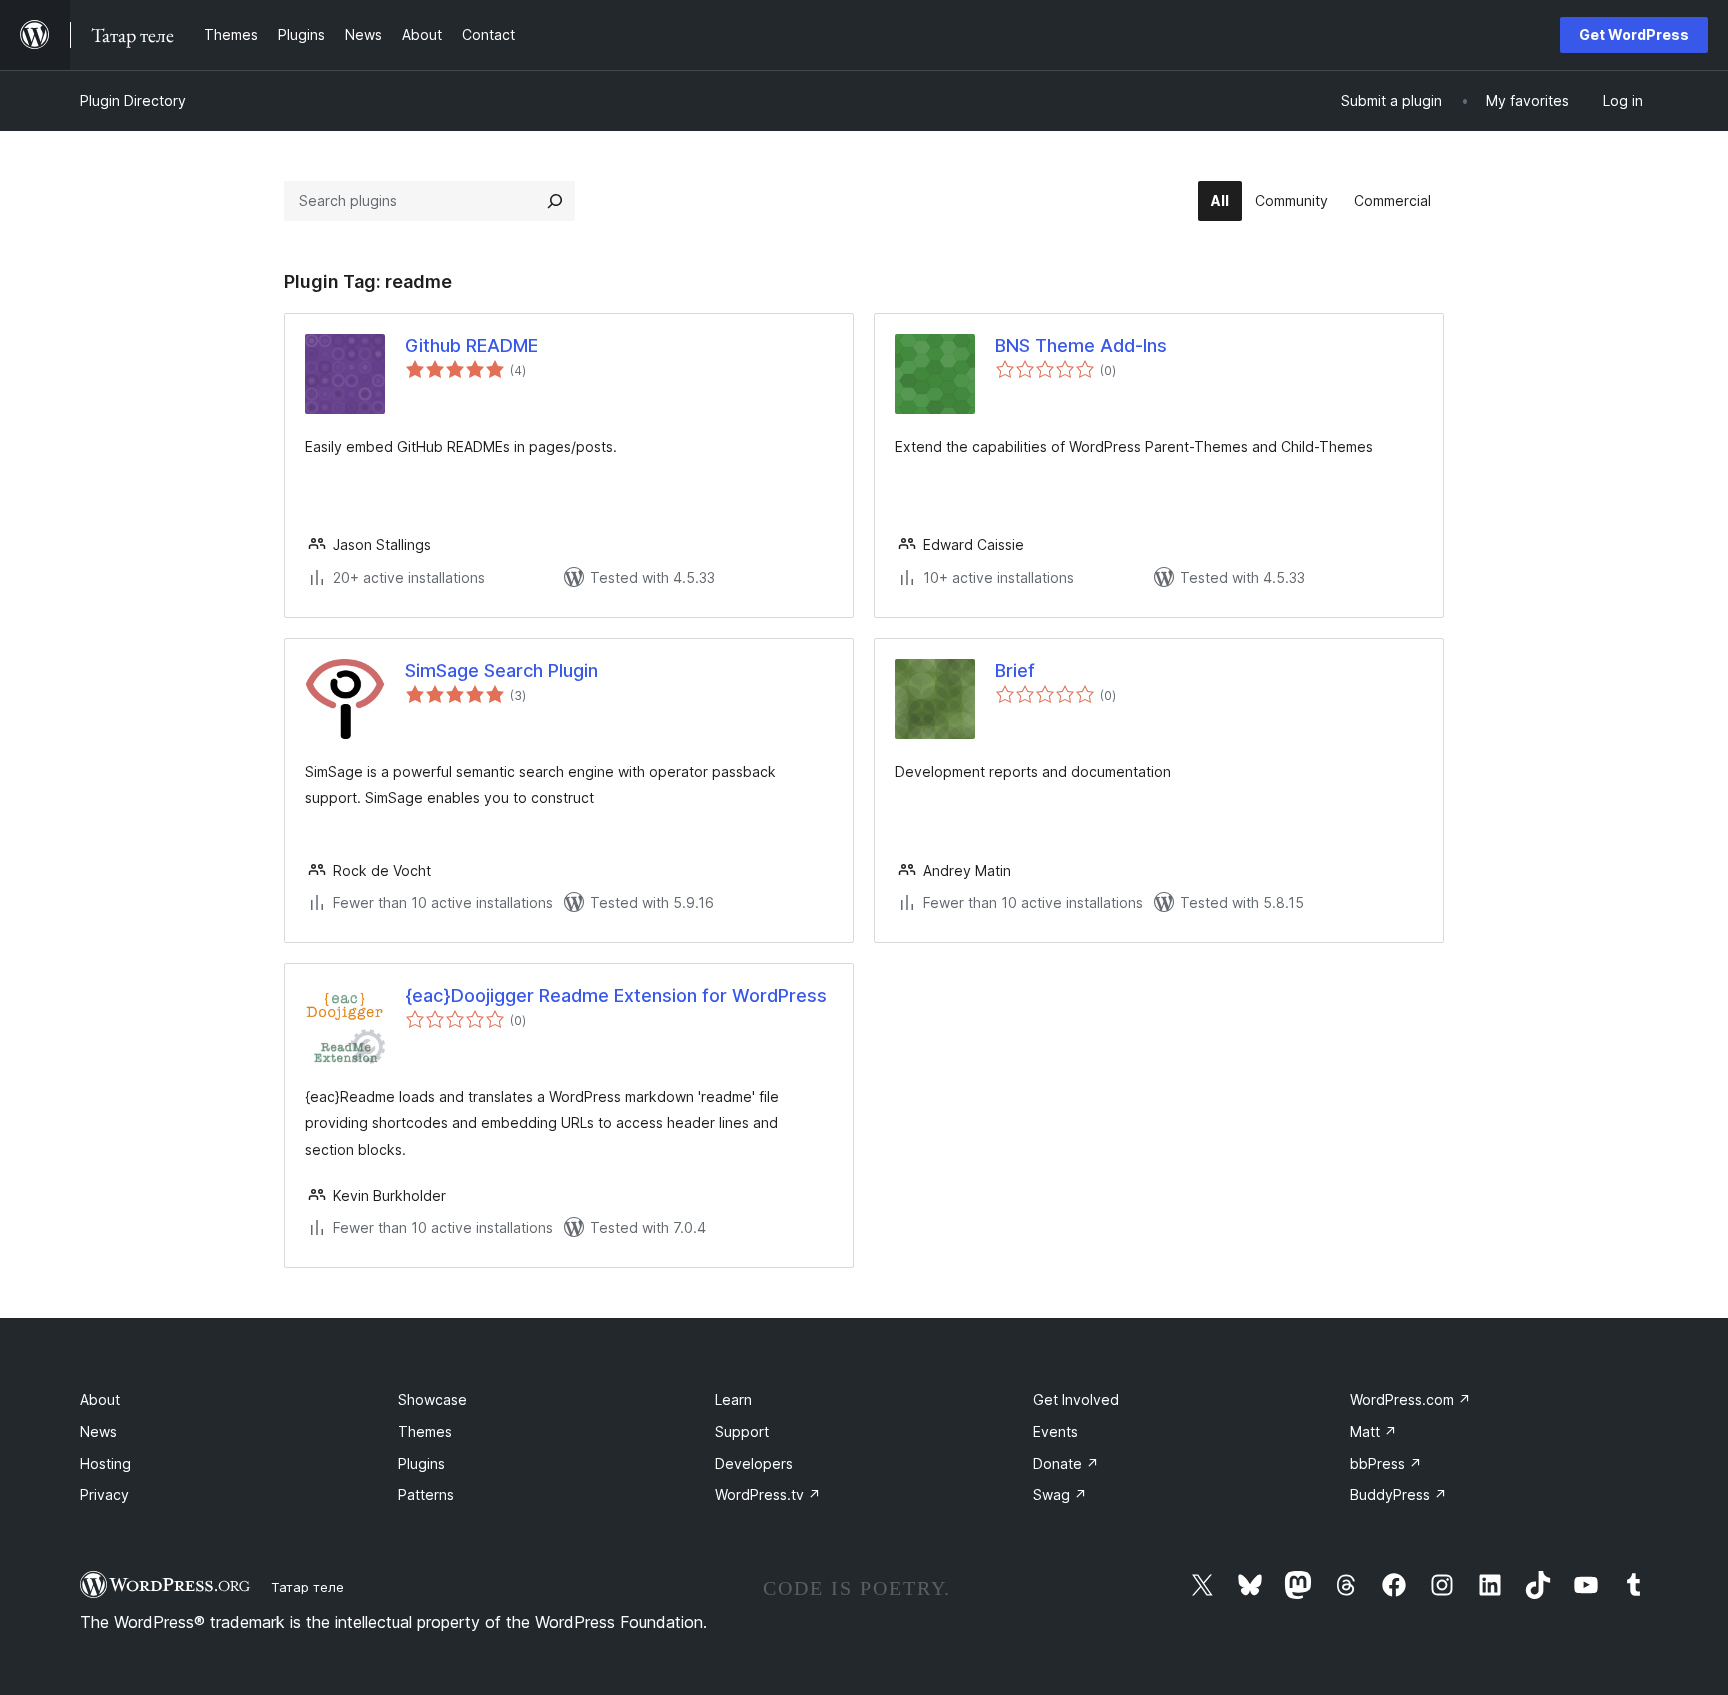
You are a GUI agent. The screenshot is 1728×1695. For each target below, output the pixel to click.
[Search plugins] (555, 201)
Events (1055, 1431)
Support (742, 1431)
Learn (733, 1399)
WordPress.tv (768, 1494)
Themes (425, 1431)
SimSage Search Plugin (501, 670)
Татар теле (307, 1587)
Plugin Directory (133, 100)
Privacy (104, 1494)
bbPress (1386, 1463)
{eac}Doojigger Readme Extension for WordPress (616, 995)
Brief (1015, 670)
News (98, 1431)
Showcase (432, 1399)
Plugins (421, 1463)
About (100, 1399)
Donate (1066, 1463)
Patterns (426, 1494)
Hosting (105, 1463)
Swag (1060, 1494)
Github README (471, 345)
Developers (754, 1463)
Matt (1373, 1431)
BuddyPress (1398, 1494)
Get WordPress (1634, 34)
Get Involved (1076, 1399)
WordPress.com (1410, 1399)
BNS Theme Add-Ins (1081, 345)
